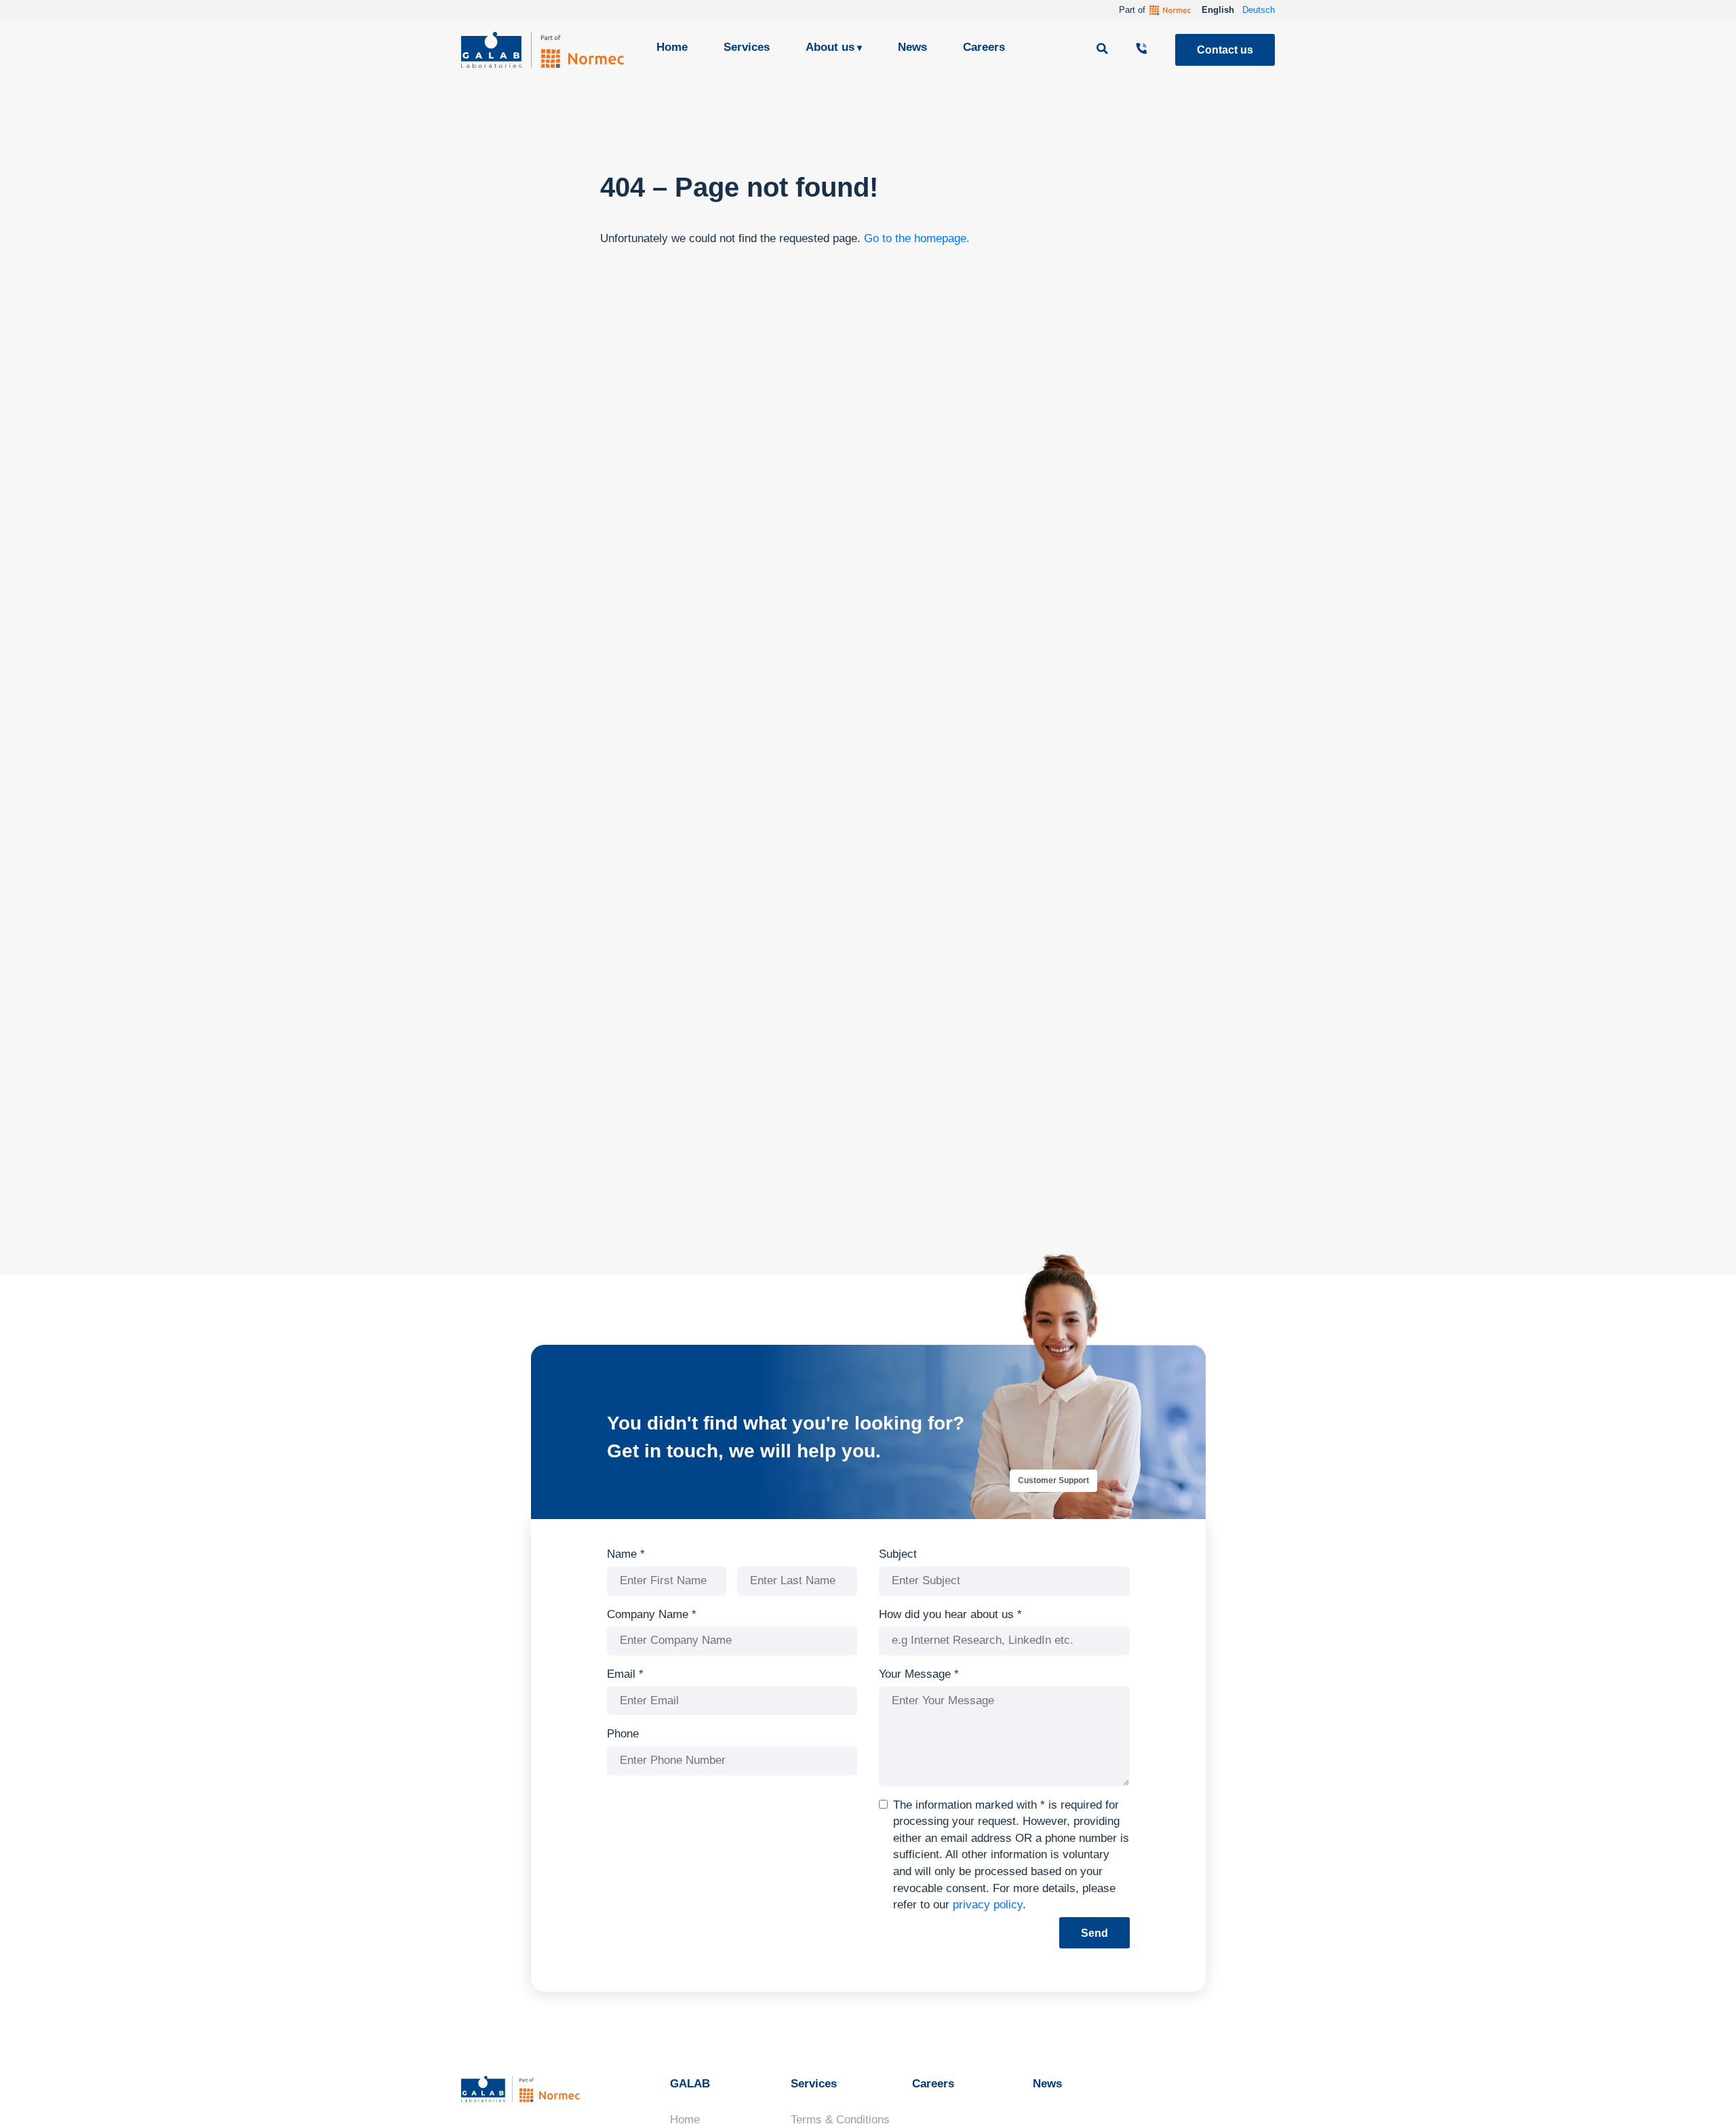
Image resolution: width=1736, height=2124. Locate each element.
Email (625, 1674)
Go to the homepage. (917, 238)
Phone (623, 1734)
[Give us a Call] (1143, 50)
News (912, 47)
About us (830, 47)
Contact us (1225, 50)
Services (747, 47)
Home (672, 47)
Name (626, 1554)
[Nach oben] (1701, 2093)
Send (1094, 1933)
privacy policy (988, 1905)
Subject (898, 1554)
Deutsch (1259, 10)
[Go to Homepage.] (542, 50)
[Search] (1104, 50)
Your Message (919, 1674)
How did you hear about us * (950, 1614)
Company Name (652, 1614)
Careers (984, 47)
